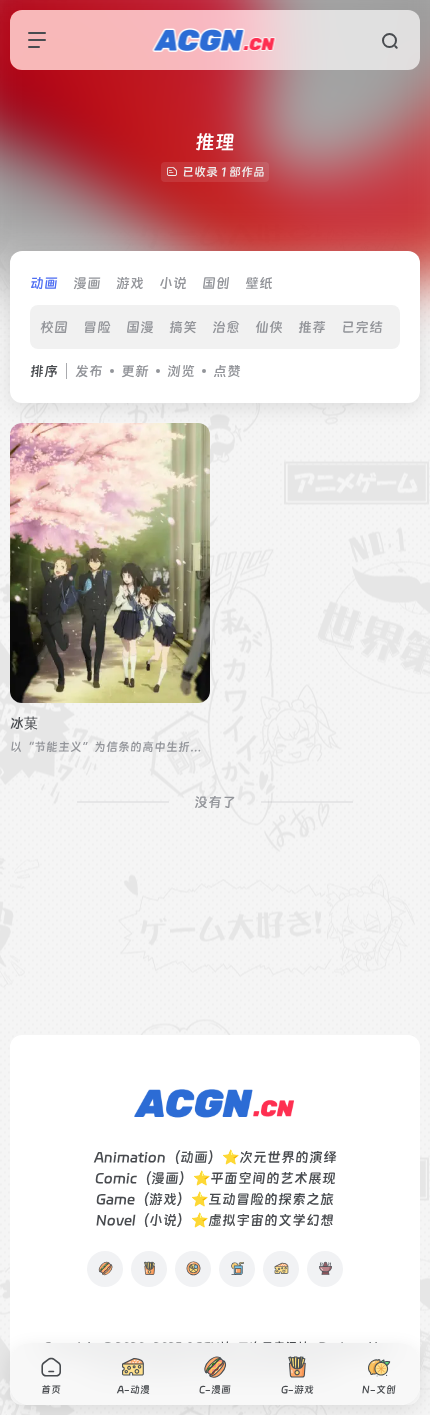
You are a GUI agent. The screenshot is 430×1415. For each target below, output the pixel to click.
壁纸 (259, 283)
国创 (216, 283)
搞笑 (183, 327)
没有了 (215, 802)
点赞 (227, 371)
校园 (54, 327)
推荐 (312, 327)
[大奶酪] (281, 1269)
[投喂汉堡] (105, 1269)
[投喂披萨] (193, 1269)
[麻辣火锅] (325, 1269)
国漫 (140, 327)
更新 (135, 371)
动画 (44, 283)
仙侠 (269, 327)
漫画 (87, 283)
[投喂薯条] (149, 1269)
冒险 (97, 327)
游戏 (130, 283)
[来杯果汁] (237, 1269)
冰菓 (24, 723)
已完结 (362, 327)
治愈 (226, 327)
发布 (89, 371)
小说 (173, 283)
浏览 (181, 371)
